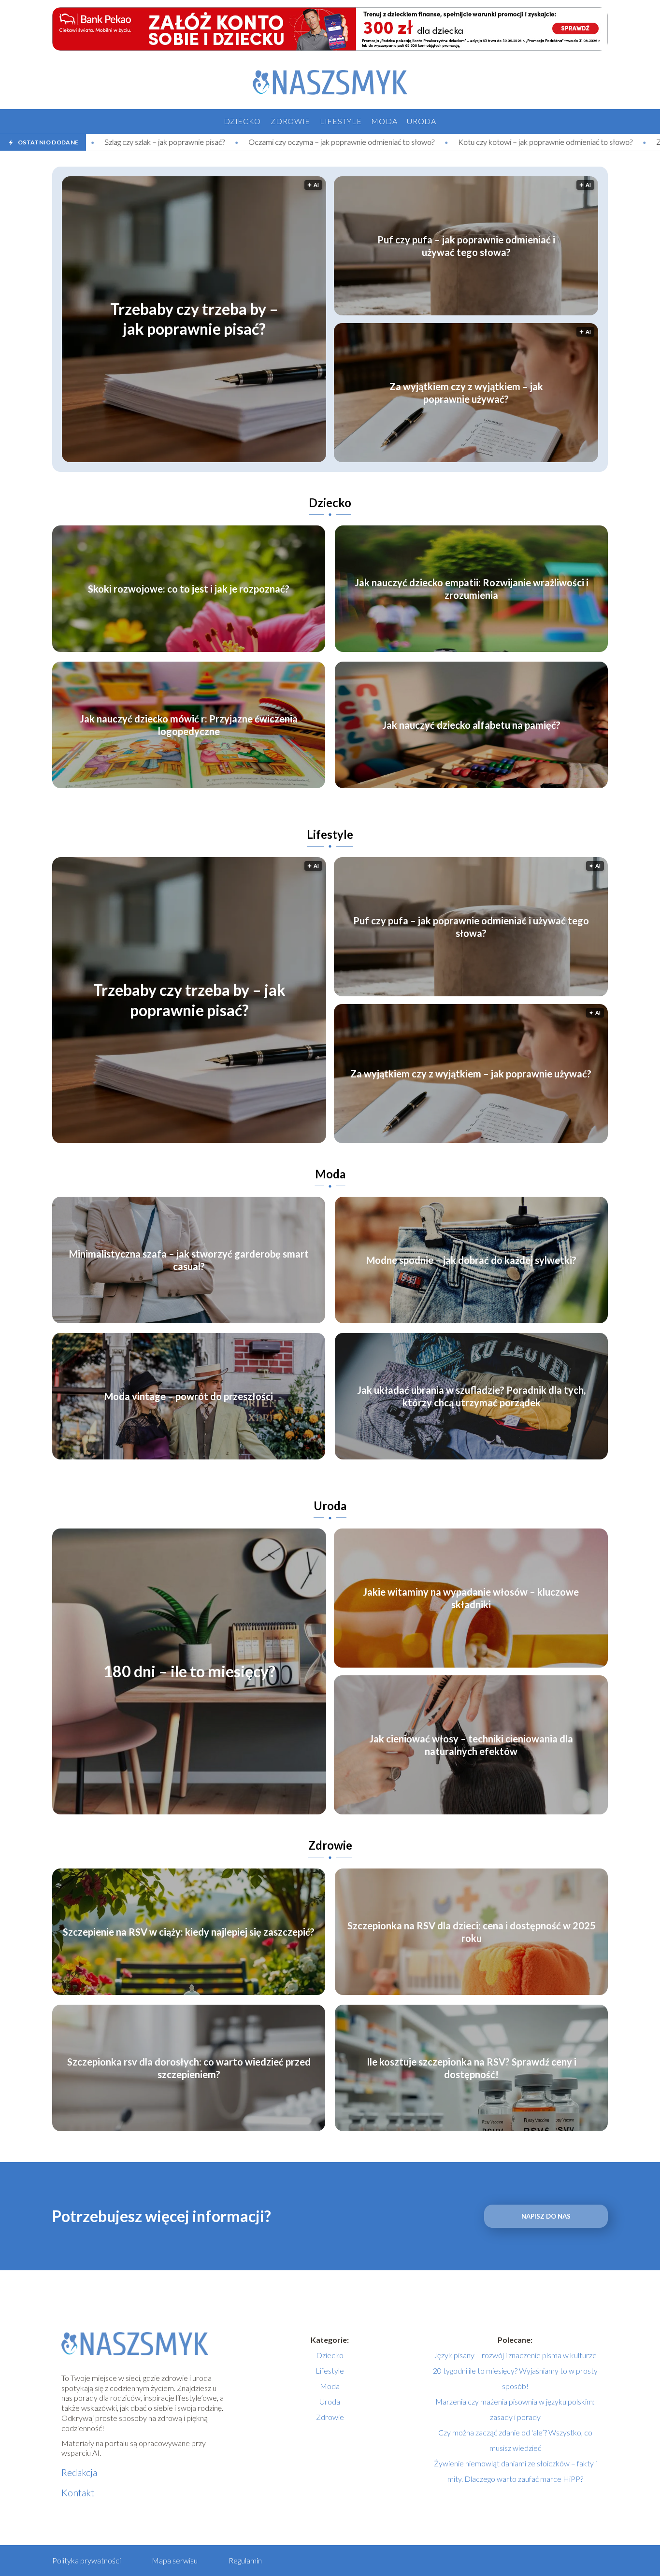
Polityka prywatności (86, 2560)
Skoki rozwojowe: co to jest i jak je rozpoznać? (189, 589)
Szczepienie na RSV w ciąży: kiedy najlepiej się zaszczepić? (189, 1932)
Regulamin (245, 2560)
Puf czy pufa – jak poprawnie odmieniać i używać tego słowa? (466, 246)
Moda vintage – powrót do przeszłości (189, 1396)
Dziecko (242, 121)
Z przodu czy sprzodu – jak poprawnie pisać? (561, 142)
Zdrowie (290, 121)
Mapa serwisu (175, 2560)
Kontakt (78, 2492)
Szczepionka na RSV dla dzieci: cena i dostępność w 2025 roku (472, 1932)
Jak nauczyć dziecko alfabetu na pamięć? (471, 725)
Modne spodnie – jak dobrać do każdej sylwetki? (471, 1260)
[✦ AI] (252, 459)
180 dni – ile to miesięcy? (189, 1672)
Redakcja (79, 2472)
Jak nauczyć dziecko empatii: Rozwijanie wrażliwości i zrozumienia (472, 589)
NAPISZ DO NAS (546, 2216)
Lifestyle (341, 121)
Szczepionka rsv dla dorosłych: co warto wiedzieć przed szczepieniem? (189, 2068)
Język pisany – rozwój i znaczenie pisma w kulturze (515, 2355)
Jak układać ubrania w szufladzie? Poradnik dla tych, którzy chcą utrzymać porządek (471, 1396)
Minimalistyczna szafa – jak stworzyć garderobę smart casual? (189, 1260)
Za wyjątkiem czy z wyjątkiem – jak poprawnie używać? (466, 393)
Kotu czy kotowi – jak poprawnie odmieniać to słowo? (379, 142)
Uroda (422, 121)
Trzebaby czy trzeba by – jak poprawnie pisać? (194, 319)
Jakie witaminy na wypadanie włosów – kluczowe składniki (471, 1598)
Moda (384, 121)
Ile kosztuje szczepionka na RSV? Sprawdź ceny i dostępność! (472, 2068)
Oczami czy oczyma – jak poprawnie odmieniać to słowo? (175, 142)
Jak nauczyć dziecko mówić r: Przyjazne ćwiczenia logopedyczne (189, 725)
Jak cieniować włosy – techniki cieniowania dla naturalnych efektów (471, 1745)
